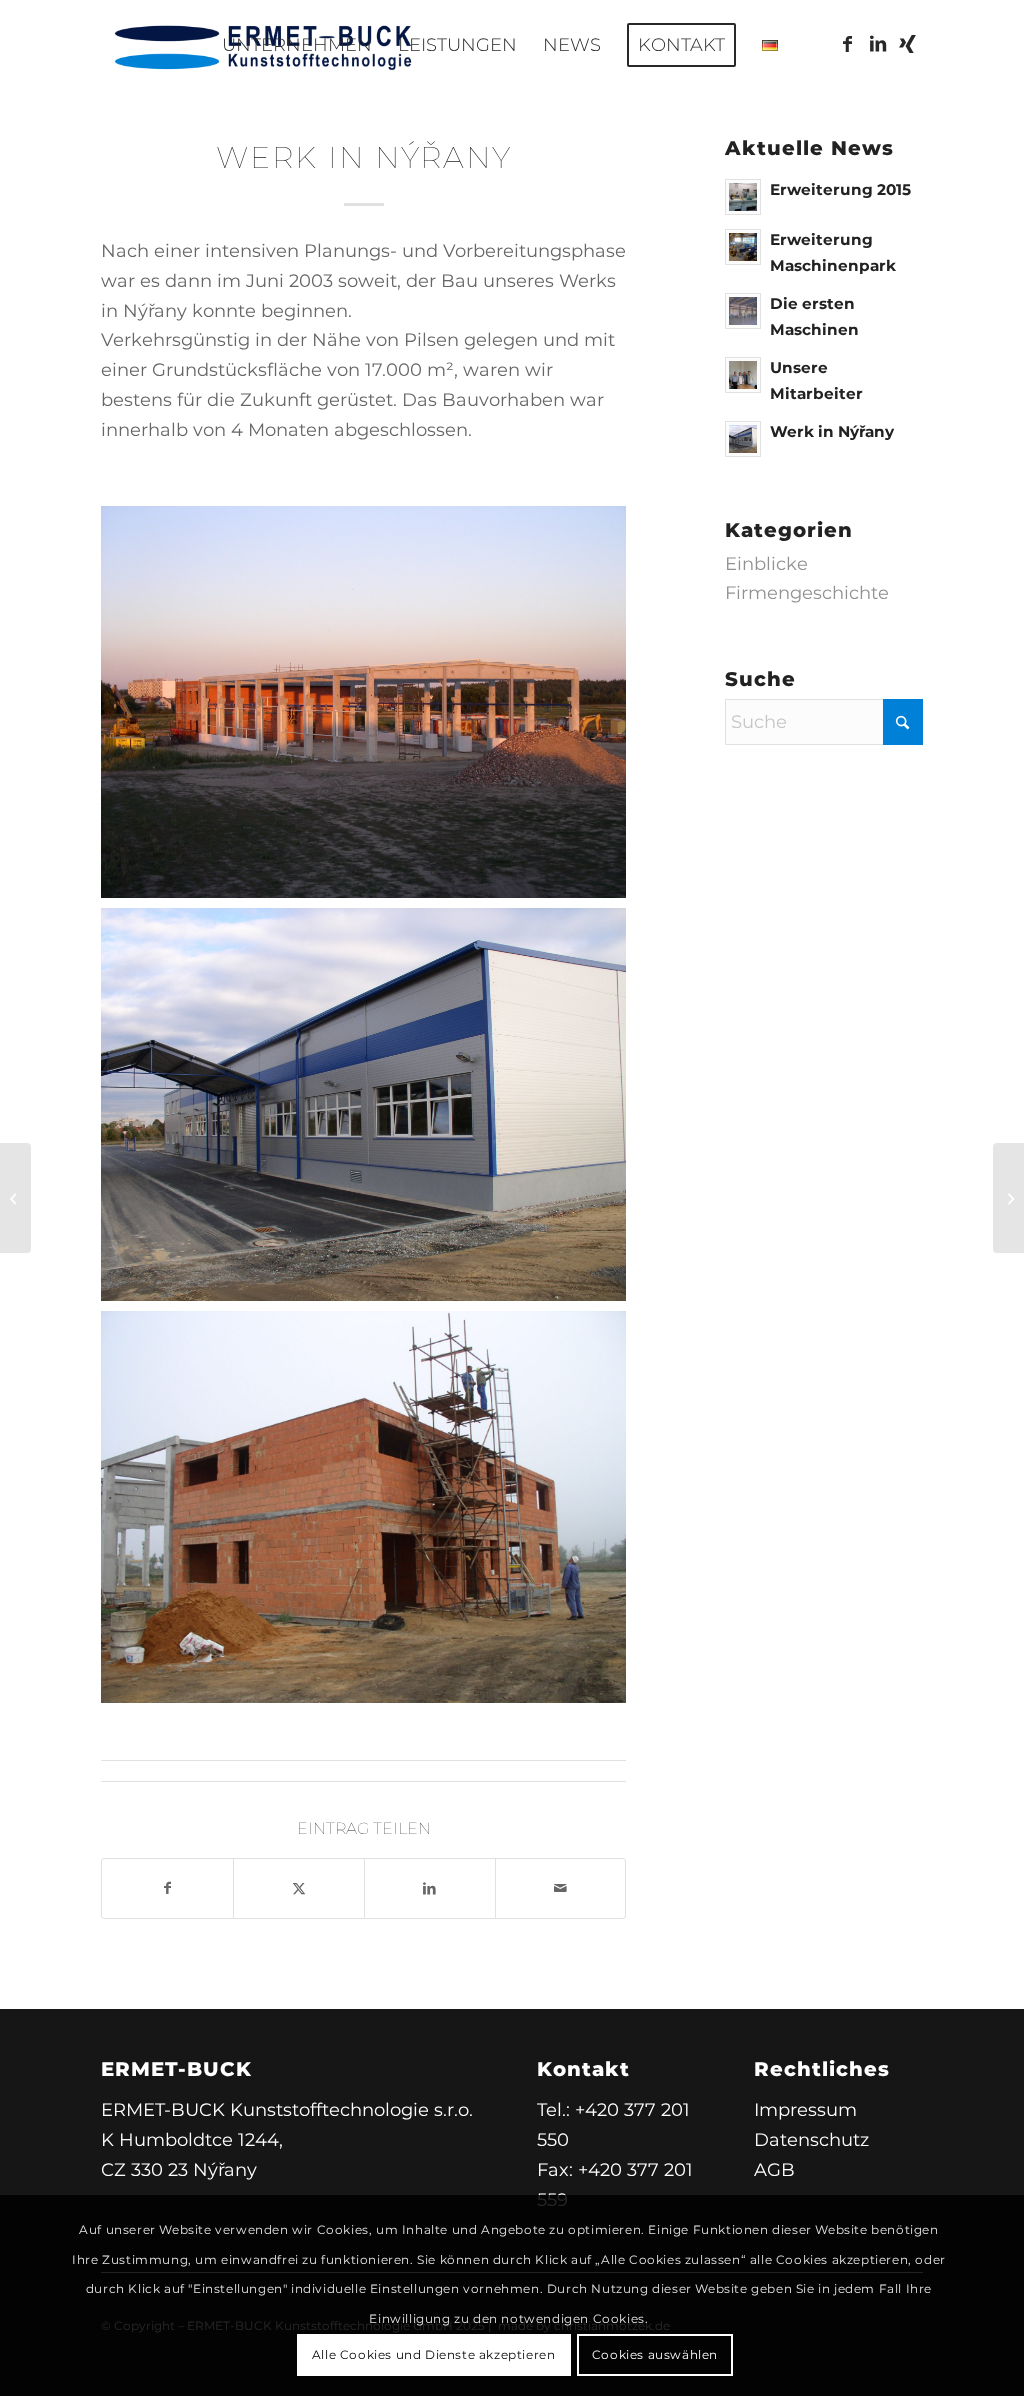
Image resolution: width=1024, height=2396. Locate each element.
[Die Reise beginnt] (15, 1198)
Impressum (805, 2110)
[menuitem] (297, 45)
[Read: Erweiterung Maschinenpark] (743, 247)
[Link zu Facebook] (848, 44)
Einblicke (766, 564)
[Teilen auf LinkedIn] (430, 1889)
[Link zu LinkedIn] (878, 44)
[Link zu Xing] (908, 44)
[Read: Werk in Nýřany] (743, 439)
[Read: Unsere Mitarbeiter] (743, 375)
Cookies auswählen (655, 2354)
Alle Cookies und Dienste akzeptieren (434, 2354)
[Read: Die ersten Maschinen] (743, 311)
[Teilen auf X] (299, 1889)
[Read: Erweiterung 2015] (743, 197)
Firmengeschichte (807, 593)
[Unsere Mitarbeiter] (1008, 1198)
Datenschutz (811, 2140)
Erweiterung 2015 (840, 189)
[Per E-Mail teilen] (561, 1889)
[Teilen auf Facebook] (167, 1889)
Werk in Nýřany (832, 431)
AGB (774, 2170)
